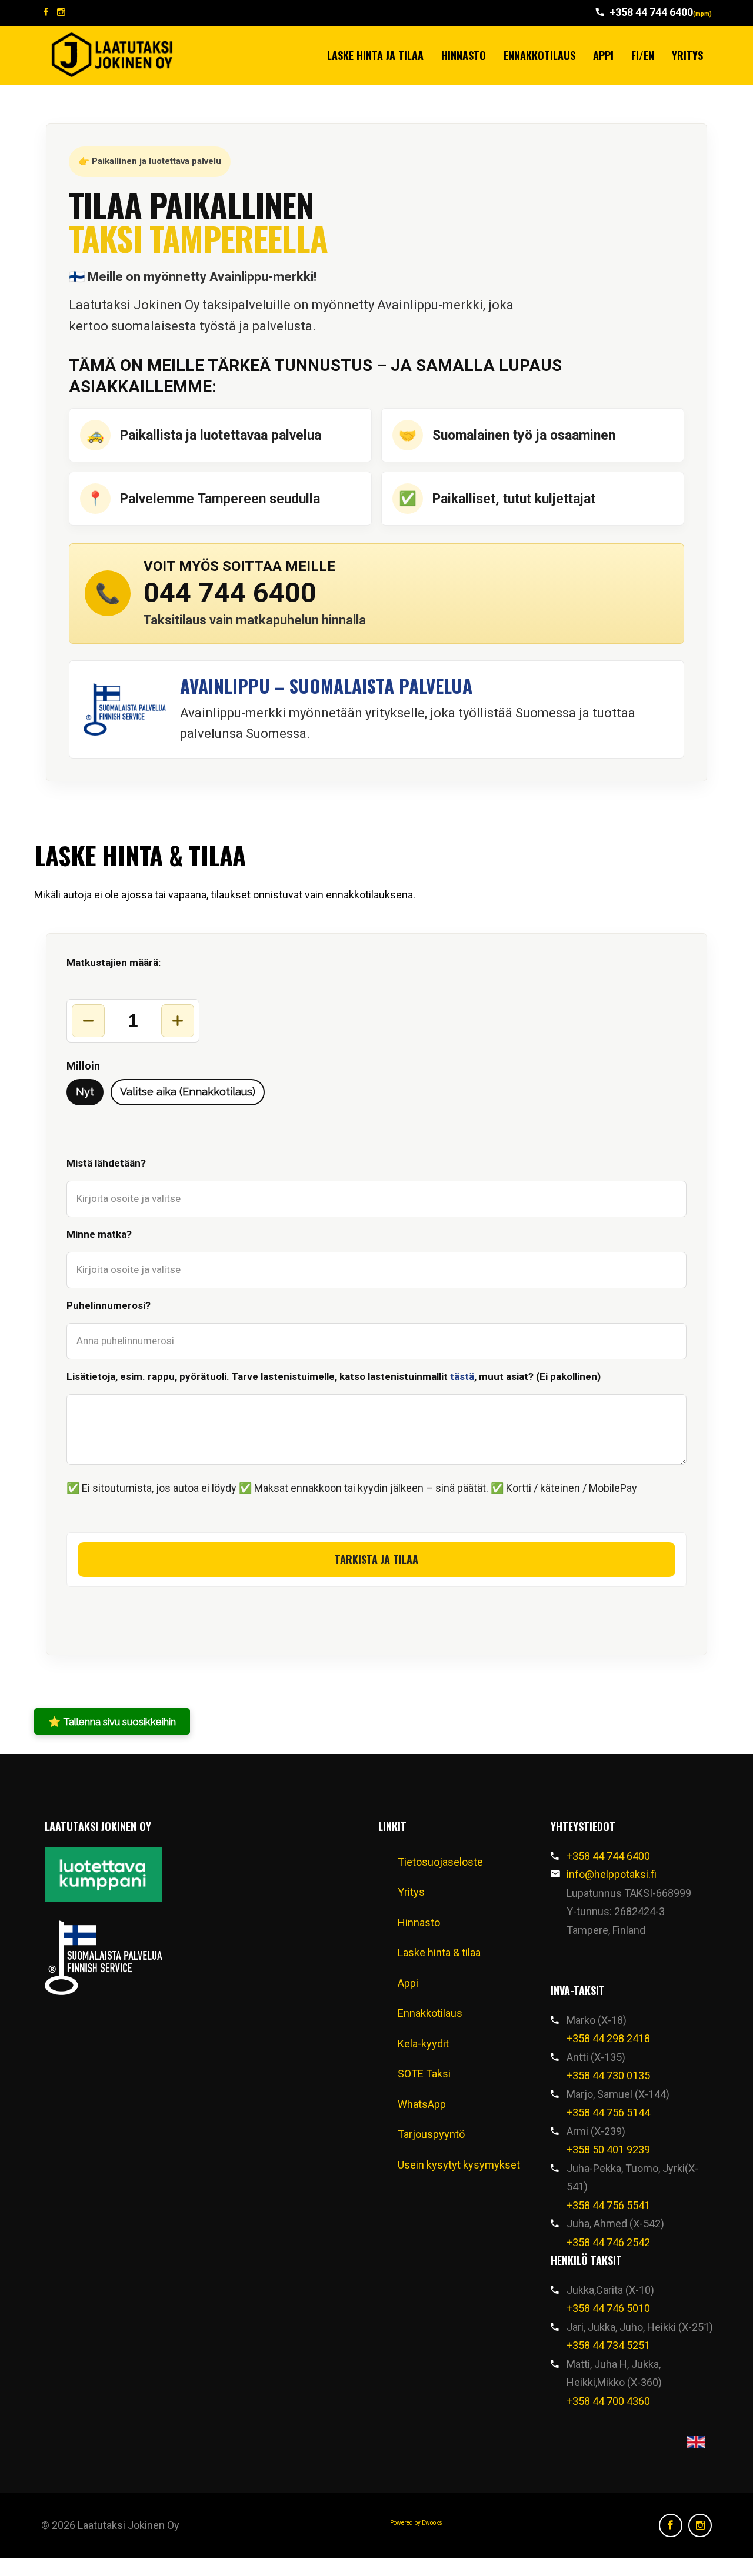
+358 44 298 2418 (608, 2038)
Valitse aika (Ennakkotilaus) (188, 1092)
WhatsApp (422, 2104)
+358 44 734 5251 (608, 2345)
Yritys (687, 55)
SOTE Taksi (424, 2074)
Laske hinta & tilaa (439, 1952)
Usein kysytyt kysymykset (459, 2165)
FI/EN (643, 55)
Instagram (700, 2525)
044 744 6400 (230, 592)
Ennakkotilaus (539, 55)
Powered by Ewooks (416, 2523)
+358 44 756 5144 (608, 2112)
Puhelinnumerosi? (109, 1305)
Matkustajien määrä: (114, 963)
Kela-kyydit (423, 2044)
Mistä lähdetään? (106, 1163)
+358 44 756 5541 (608, 2205)
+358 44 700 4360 (608, 2401)
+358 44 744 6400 (661, 12)
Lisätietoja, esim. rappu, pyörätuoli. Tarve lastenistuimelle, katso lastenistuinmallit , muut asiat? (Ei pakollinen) (334, 1376)
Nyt (85, 1092)
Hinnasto (464, 55)
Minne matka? (99, 1234)
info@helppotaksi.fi (612, 1874)
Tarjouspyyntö (431, 2134)
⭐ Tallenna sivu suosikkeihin (112, 1722)
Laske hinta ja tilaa (375, 55)
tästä (462, 1376)
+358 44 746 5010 (608, 2308)
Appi (603, 55)
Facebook (671, 2525)
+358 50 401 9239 (608, 2149)
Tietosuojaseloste (440, 1862)
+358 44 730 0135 (608, 2075)
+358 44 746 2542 (608, 2242)
